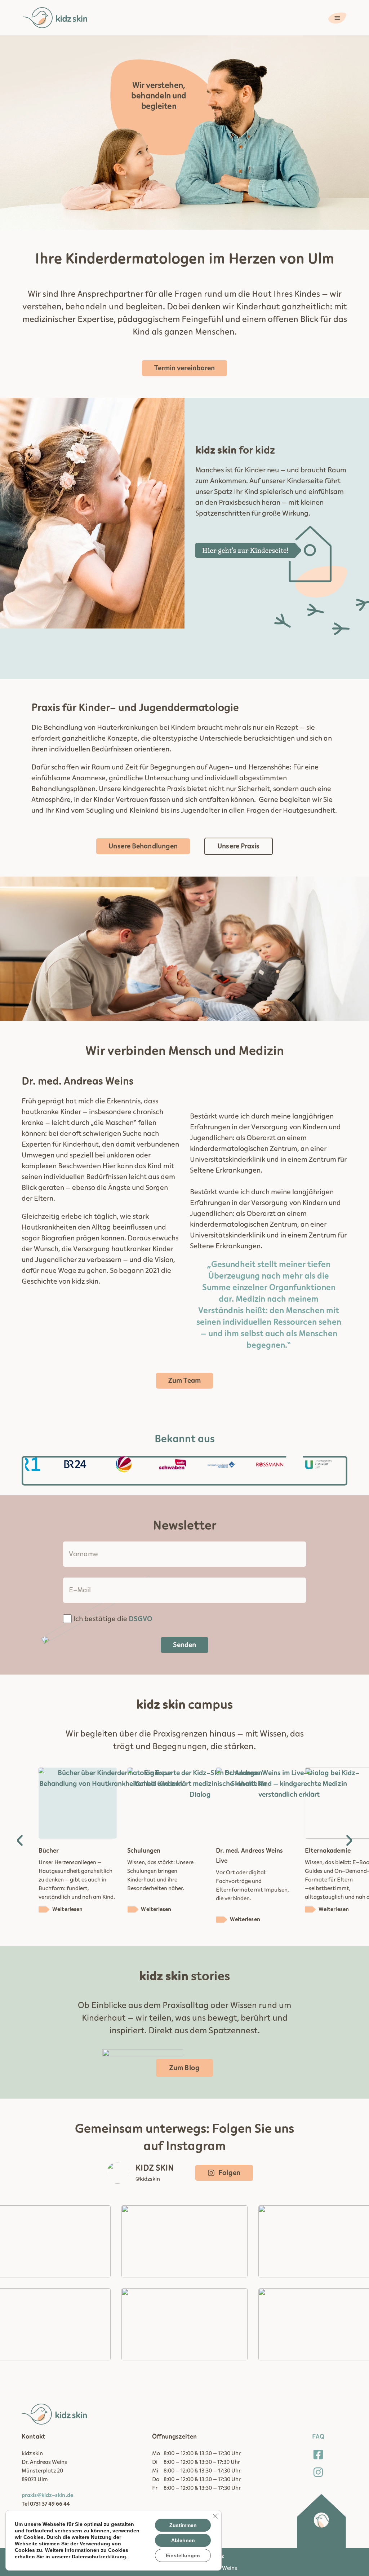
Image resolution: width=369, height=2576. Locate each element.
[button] (20, 1840)
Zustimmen (183, 2525)
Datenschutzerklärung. (100, 2557)
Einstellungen (183, 2555)
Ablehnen (183, 2540)
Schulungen (55, 1851)
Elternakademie (239, 1851)
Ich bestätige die (113, 1619)
